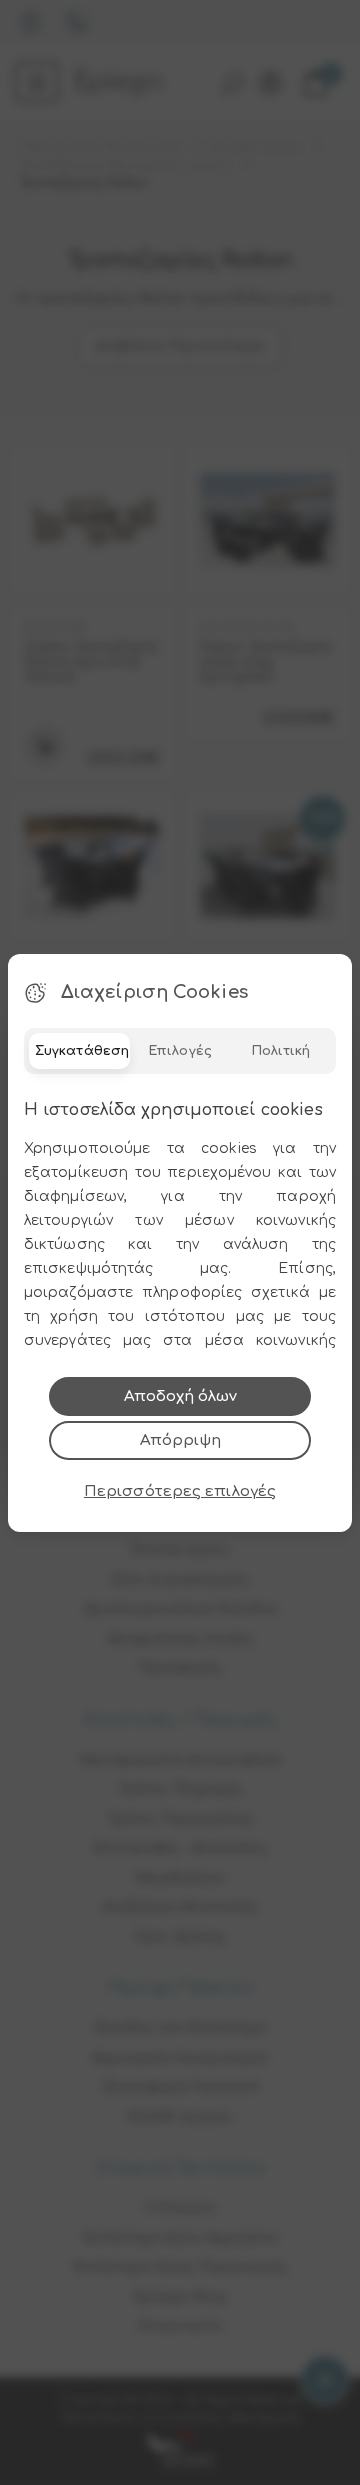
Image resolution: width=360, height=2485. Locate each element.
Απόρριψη (180, 1440)
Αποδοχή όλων (180, 1396)
